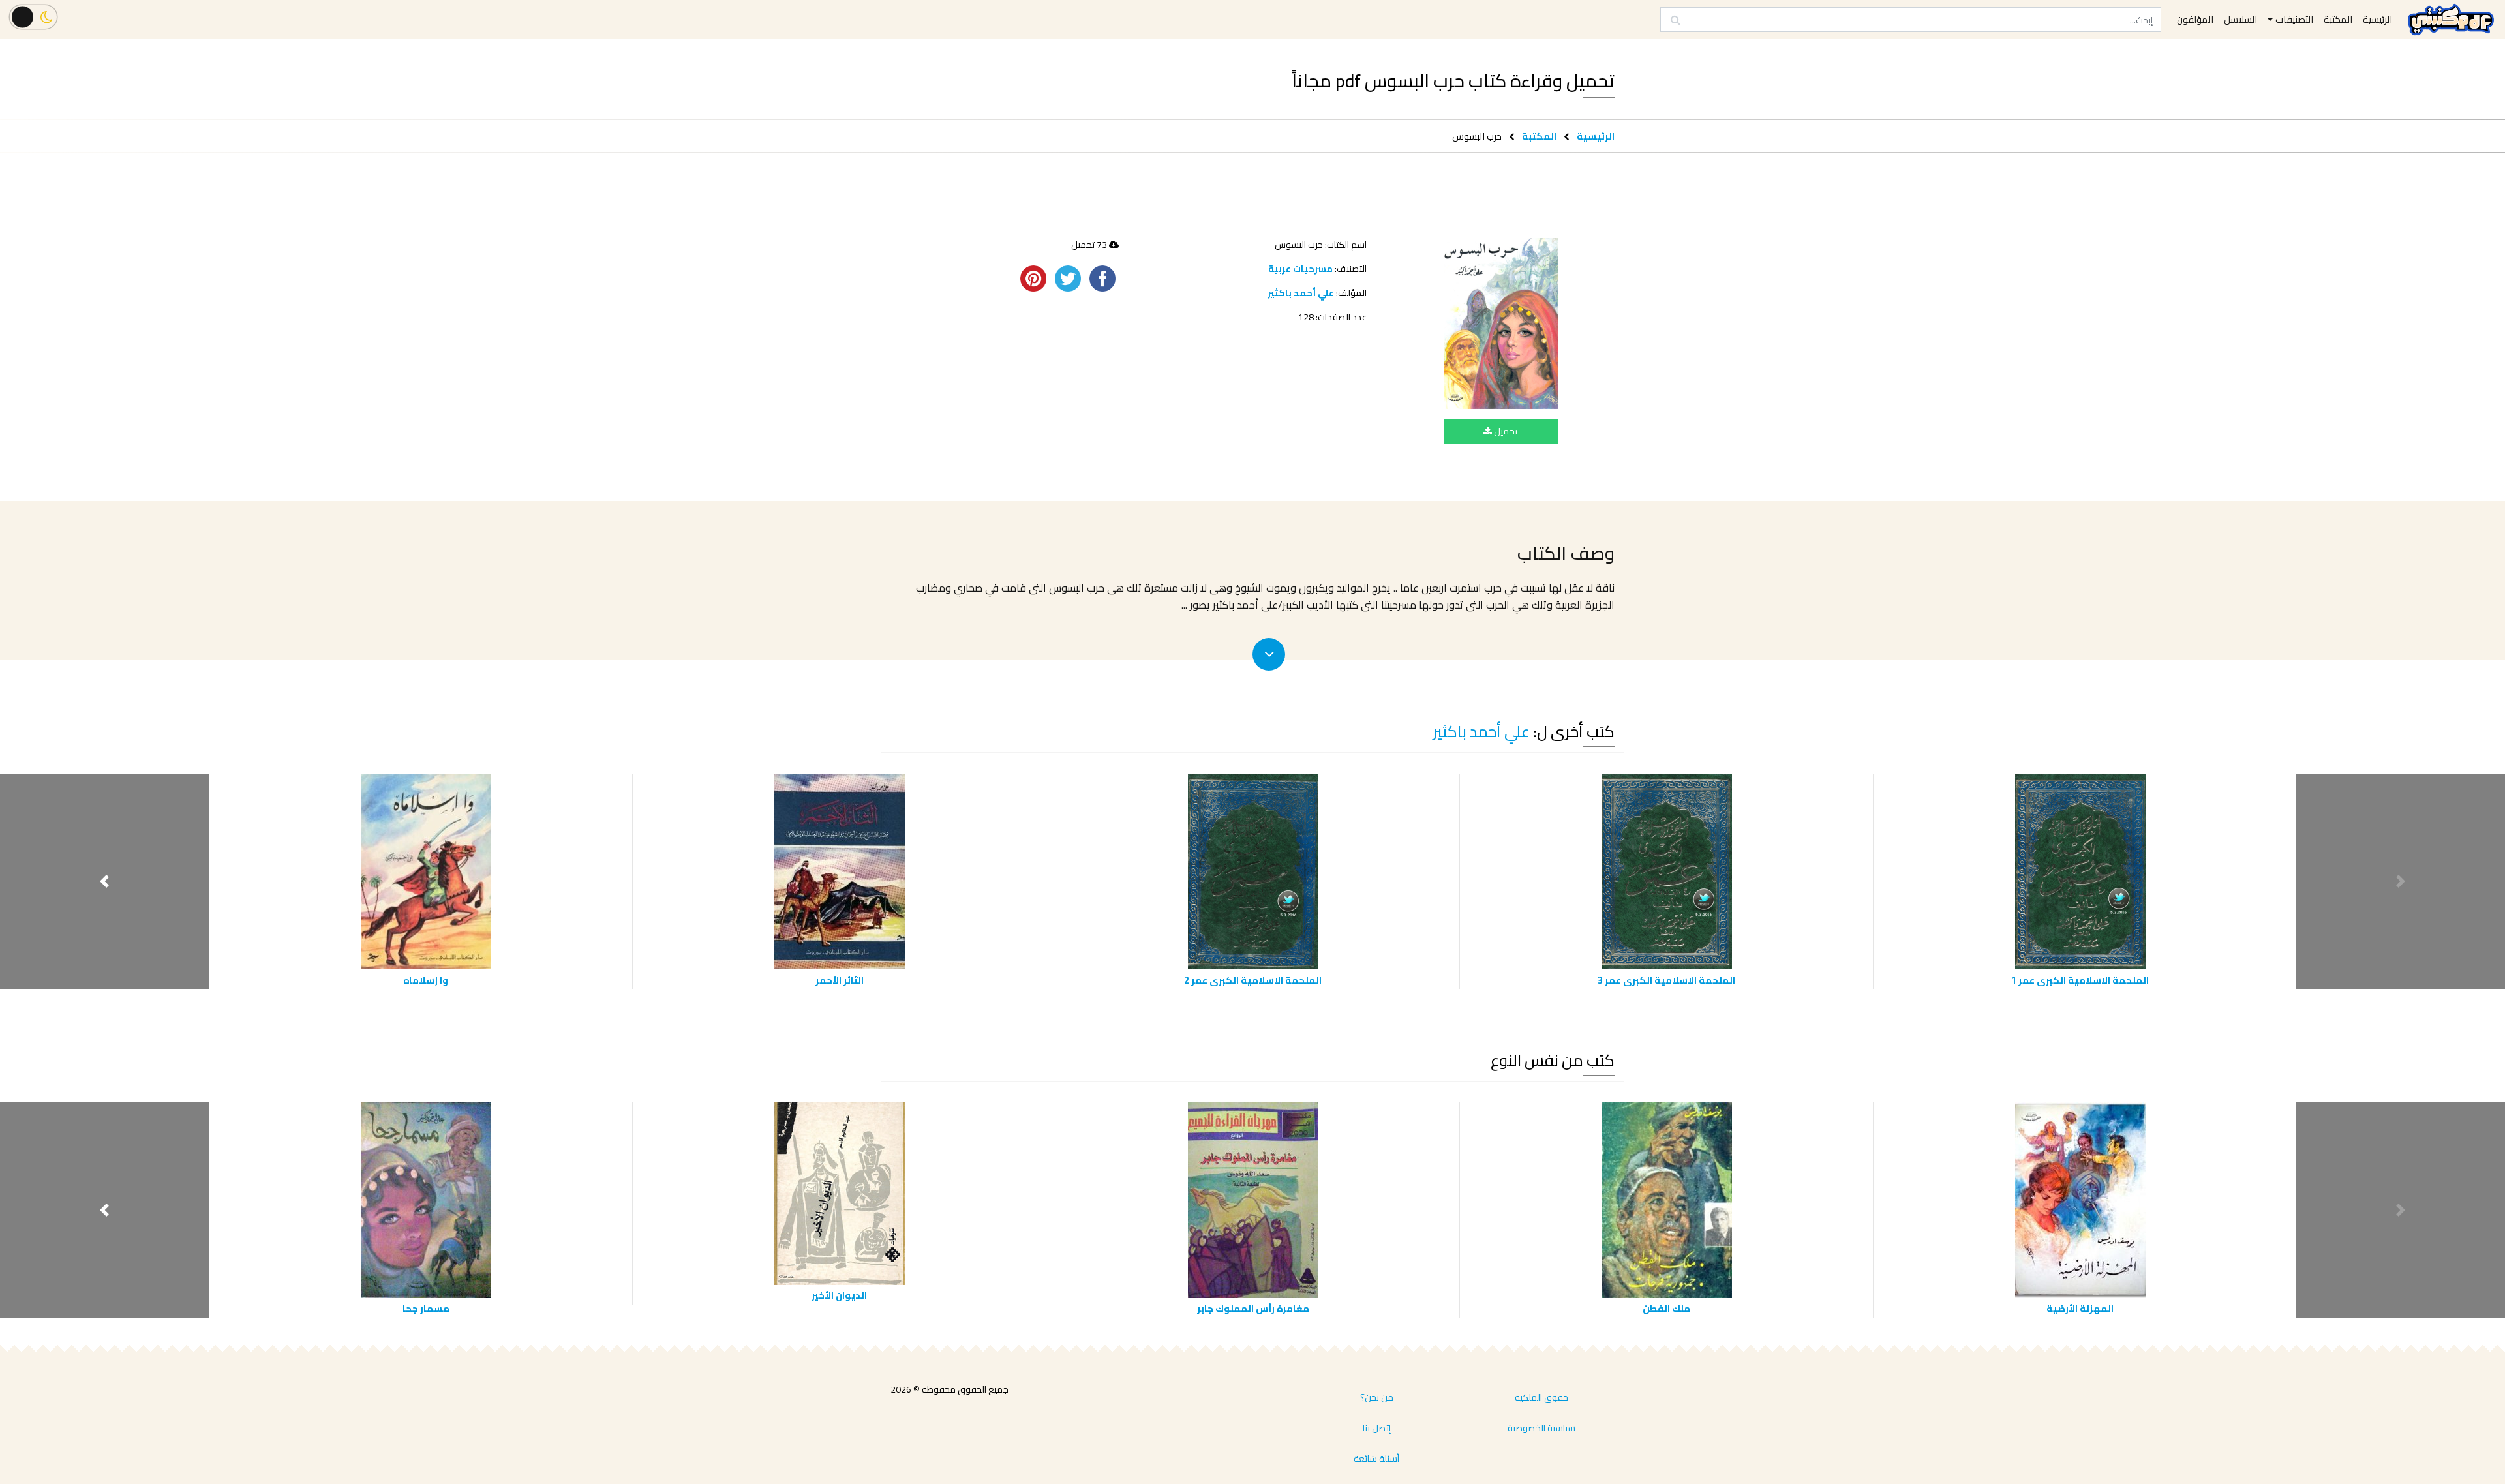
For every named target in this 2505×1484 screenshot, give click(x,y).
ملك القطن (1666, 1308)
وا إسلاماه (426, 980)
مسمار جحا (426, 1308)
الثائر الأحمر (840, 980)
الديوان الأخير (839, 1295)
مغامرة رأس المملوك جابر (1253, 1308)
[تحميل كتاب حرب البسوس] (1501, 323)
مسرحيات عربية (1300, 269)
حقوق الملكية (1541, 1397)
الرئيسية (1596, 136)
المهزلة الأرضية (2080, 1308)
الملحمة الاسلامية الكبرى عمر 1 (2080, 980)
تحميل (1505, 431)
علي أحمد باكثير (1301, 293)
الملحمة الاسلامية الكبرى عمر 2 (1253, 980)
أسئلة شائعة (1376, 1459)
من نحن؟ (1377, 1397)
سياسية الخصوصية (1541, 1428)
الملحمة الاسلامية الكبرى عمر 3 (1666, 980)
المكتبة (1539, 136)
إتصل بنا (1377, 1428)
